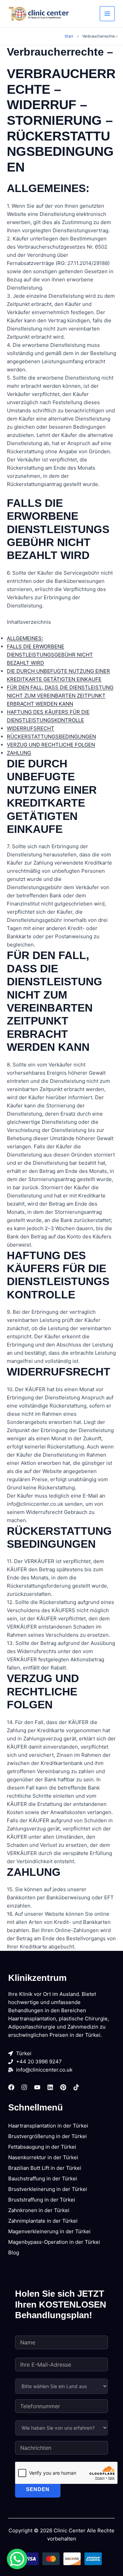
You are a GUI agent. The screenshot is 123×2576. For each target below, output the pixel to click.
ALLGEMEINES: (25, 638)
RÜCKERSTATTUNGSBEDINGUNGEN (51, 737)
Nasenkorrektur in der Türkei (43, 2157)
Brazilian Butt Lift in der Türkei (45, 2168)
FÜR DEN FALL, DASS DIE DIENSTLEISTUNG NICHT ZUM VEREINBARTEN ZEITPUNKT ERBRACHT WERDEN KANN (60, 696)
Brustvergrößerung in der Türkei (47, 2136)
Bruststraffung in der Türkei (42, 2200)
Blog (14, 2253)
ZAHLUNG (19, 753)
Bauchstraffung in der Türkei (43, 2178)
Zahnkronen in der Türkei (39, 2210)
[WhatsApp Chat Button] (17, 2559)
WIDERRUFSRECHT (31, 728)
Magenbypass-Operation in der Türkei (54, 2242)
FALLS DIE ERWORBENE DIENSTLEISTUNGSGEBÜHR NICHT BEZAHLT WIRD (50, 655)
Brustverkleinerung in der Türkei (48, 2189)
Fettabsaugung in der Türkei (42, 2147)
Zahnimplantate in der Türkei (43, 2221)
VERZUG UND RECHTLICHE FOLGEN (51, 745)
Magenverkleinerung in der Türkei (49, 2231)
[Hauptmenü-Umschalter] (107, 14)
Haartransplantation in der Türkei (48, 2126)
